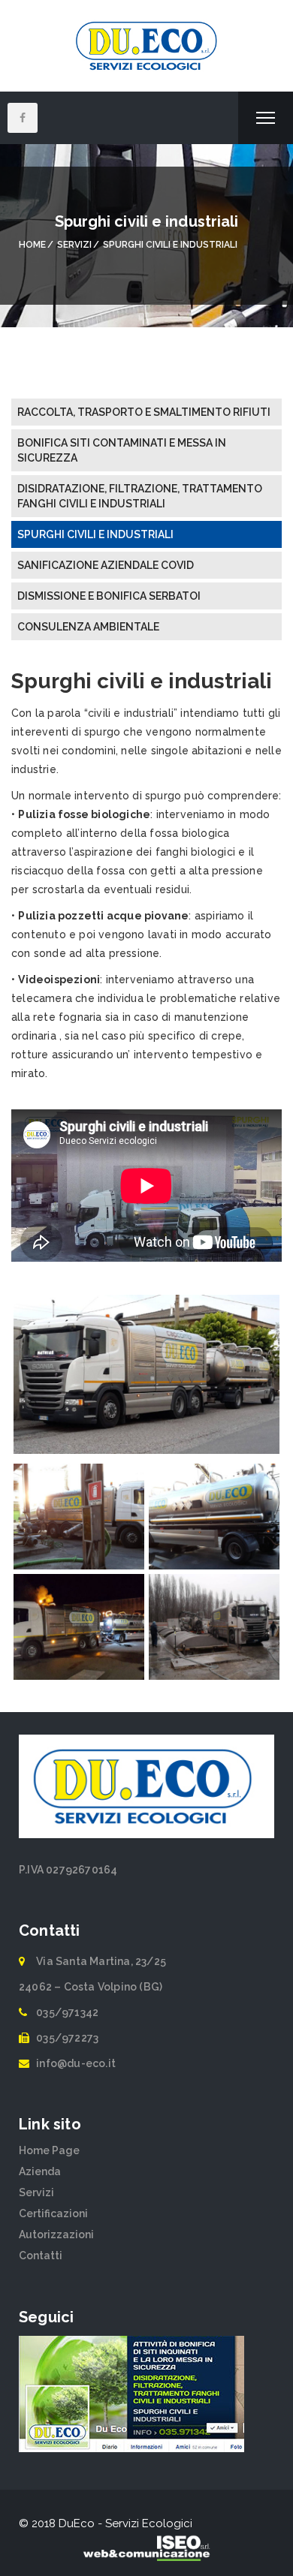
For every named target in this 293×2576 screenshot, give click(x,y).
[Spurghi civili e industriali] (146, 1392)
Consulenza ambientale (88, 627)
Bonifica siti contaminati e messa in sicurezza (122, 450)
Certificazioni (53, 2213)
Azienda (40, 2171)
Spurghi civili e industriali (95, 534)
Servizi (36, 2192)
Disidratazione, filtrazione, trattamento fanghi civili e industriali (140, 496)
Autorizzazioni (56, 2234)
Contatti (41, 2256)
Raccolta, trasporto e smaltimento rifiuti (144, 412)
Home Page (49, 2150)
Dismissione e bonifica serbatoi (109, 596)
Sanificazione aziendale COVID (106, 565)
